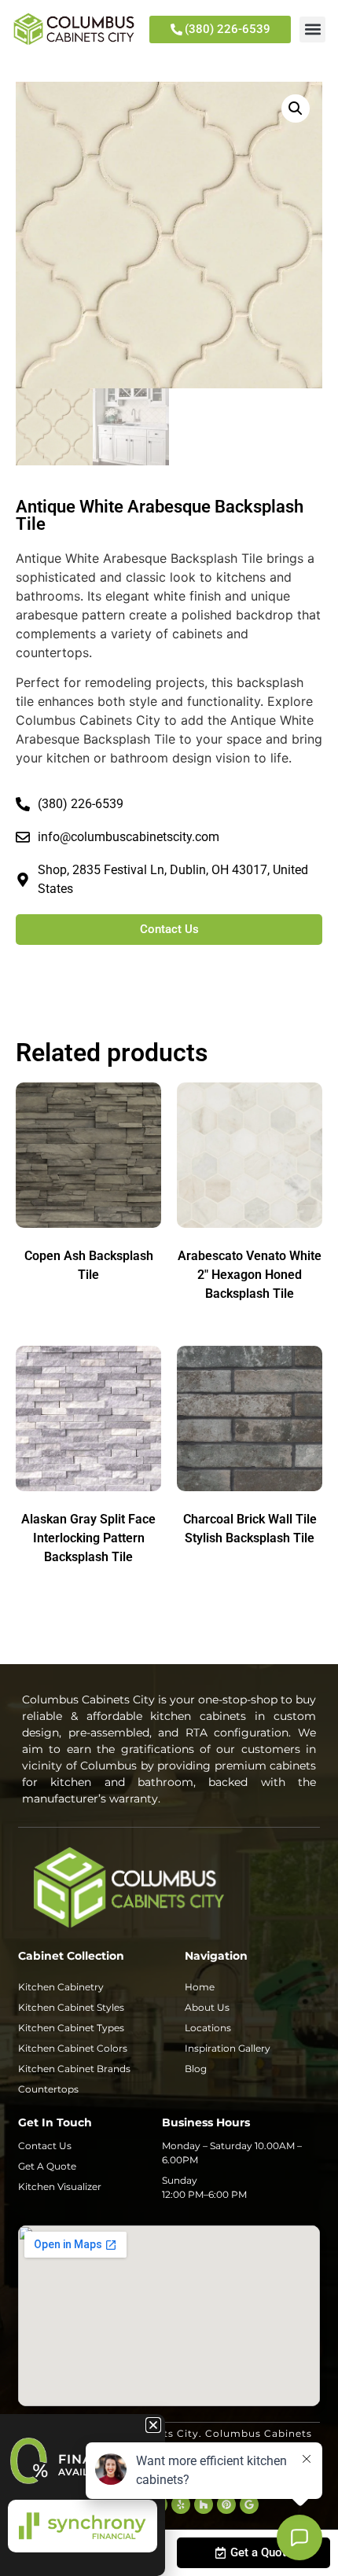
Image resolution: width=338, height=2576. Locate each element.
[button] (312, 29)
